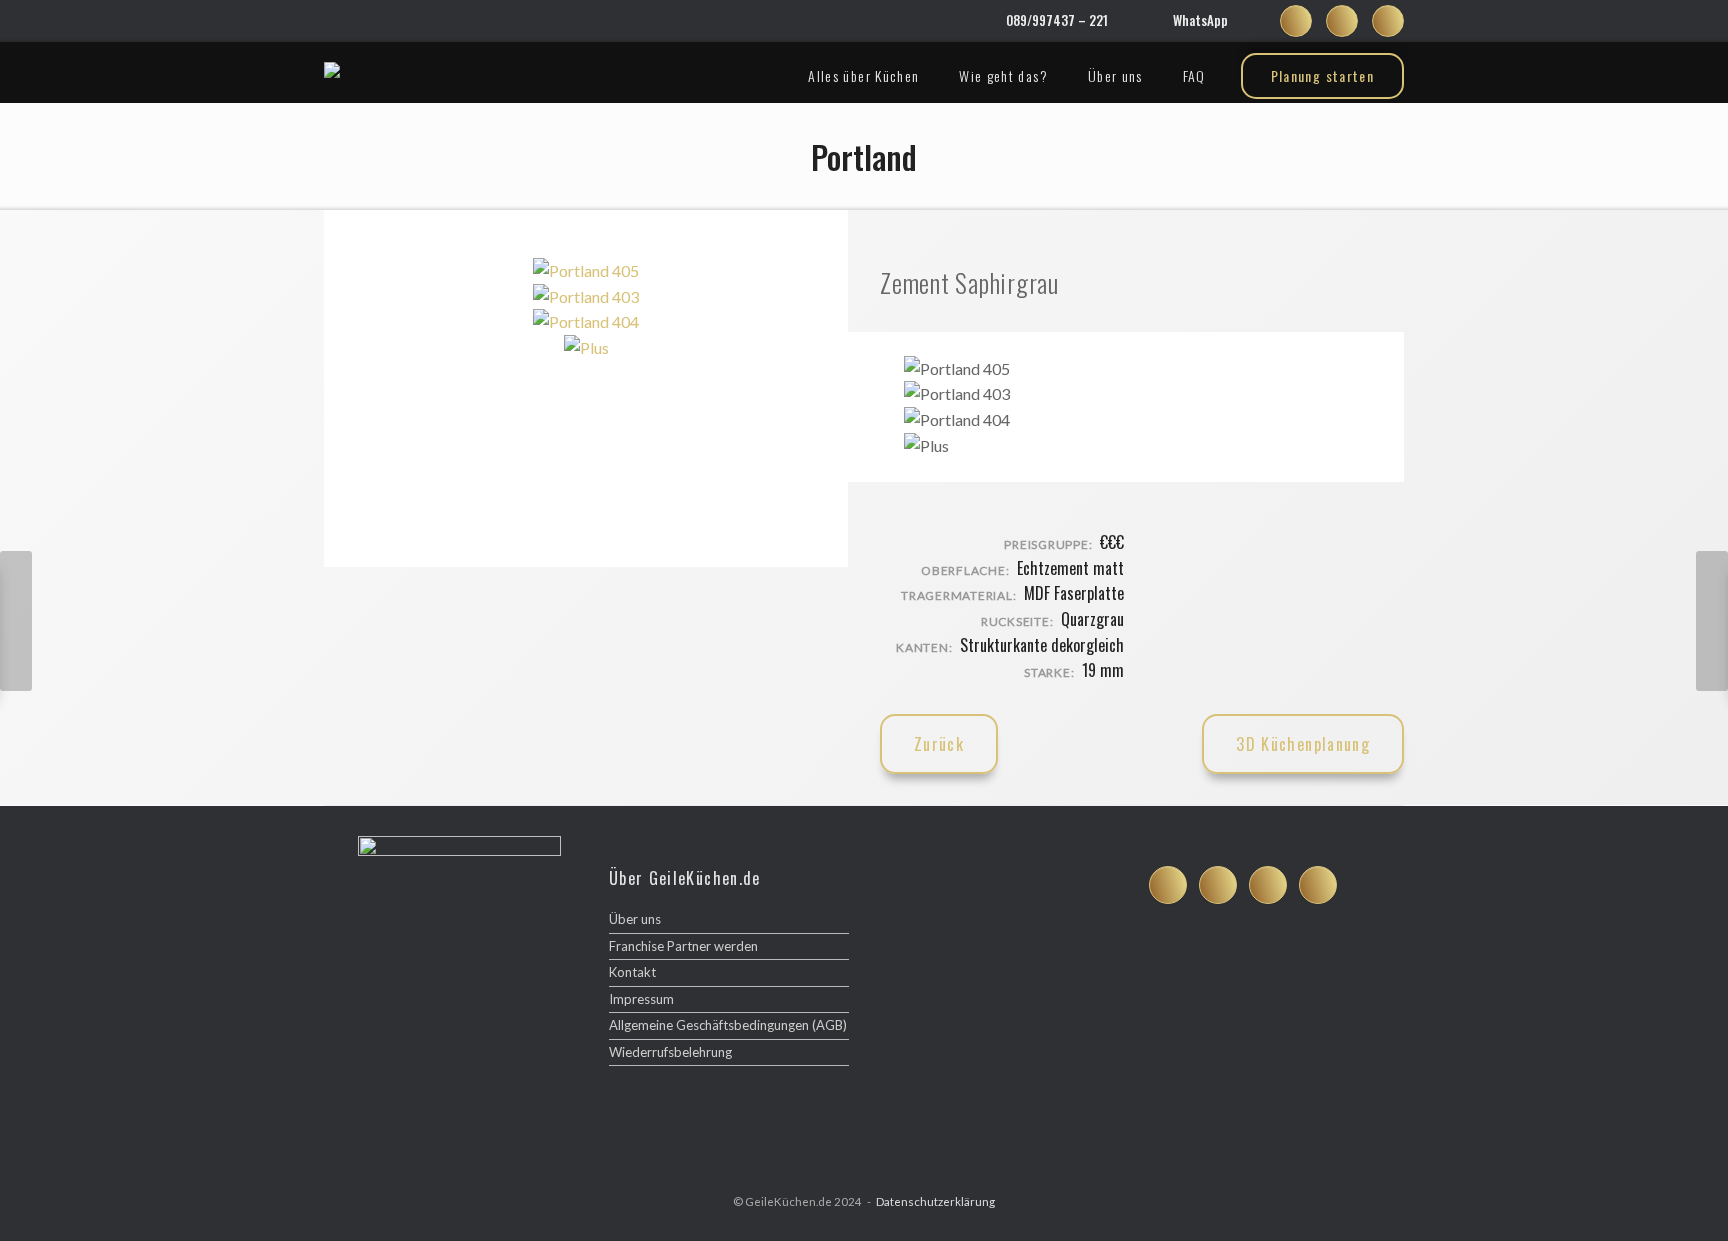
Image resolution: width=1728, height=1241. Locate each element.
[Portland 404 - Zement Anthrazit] (586, 321)
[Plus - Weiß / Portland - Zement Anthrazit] (586, 347)
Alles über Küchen (863, 75)
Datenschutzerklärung (935, 1201)
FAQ (1194, 75)
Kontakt (632, 972)
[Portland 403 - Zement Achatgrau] (586, 296)
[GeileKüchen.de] (332, 70)
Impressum (641, 999)
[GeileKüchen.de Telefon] (1318, 885)
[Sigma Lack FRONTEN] (1712, 621)
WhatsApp (1200, 20)
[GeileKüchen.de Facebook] (1296, 21)
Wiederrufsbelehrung (670, 1052)
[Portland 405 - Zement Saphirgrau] (586, 270)
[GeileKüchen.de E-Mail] (1388, 21)
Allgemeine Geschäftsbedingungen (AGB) (728, 1025)
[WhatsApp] (1155, 21)
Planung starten (1322, 75)
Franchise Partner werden (683, 946)
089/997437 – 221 (1057, 20)
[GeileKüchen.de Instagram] (1342, 21)
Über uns (1115, 75)
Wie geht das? (1003, 75)
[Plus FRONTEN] (16, 621)
